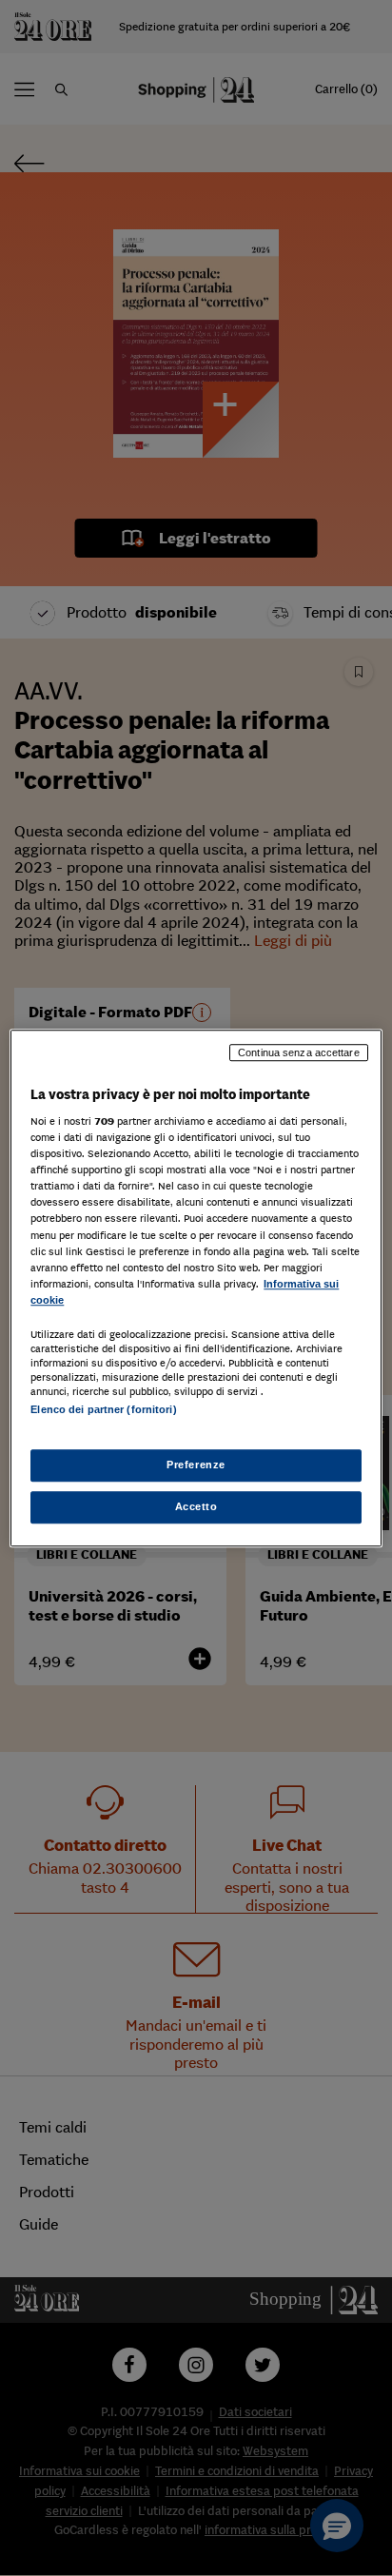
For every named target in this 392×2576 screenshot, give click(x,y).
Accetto (196, 1506)
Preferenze (196, 1465)
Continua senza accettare (299, 1052)
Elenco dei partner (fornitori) (103, 1409)
